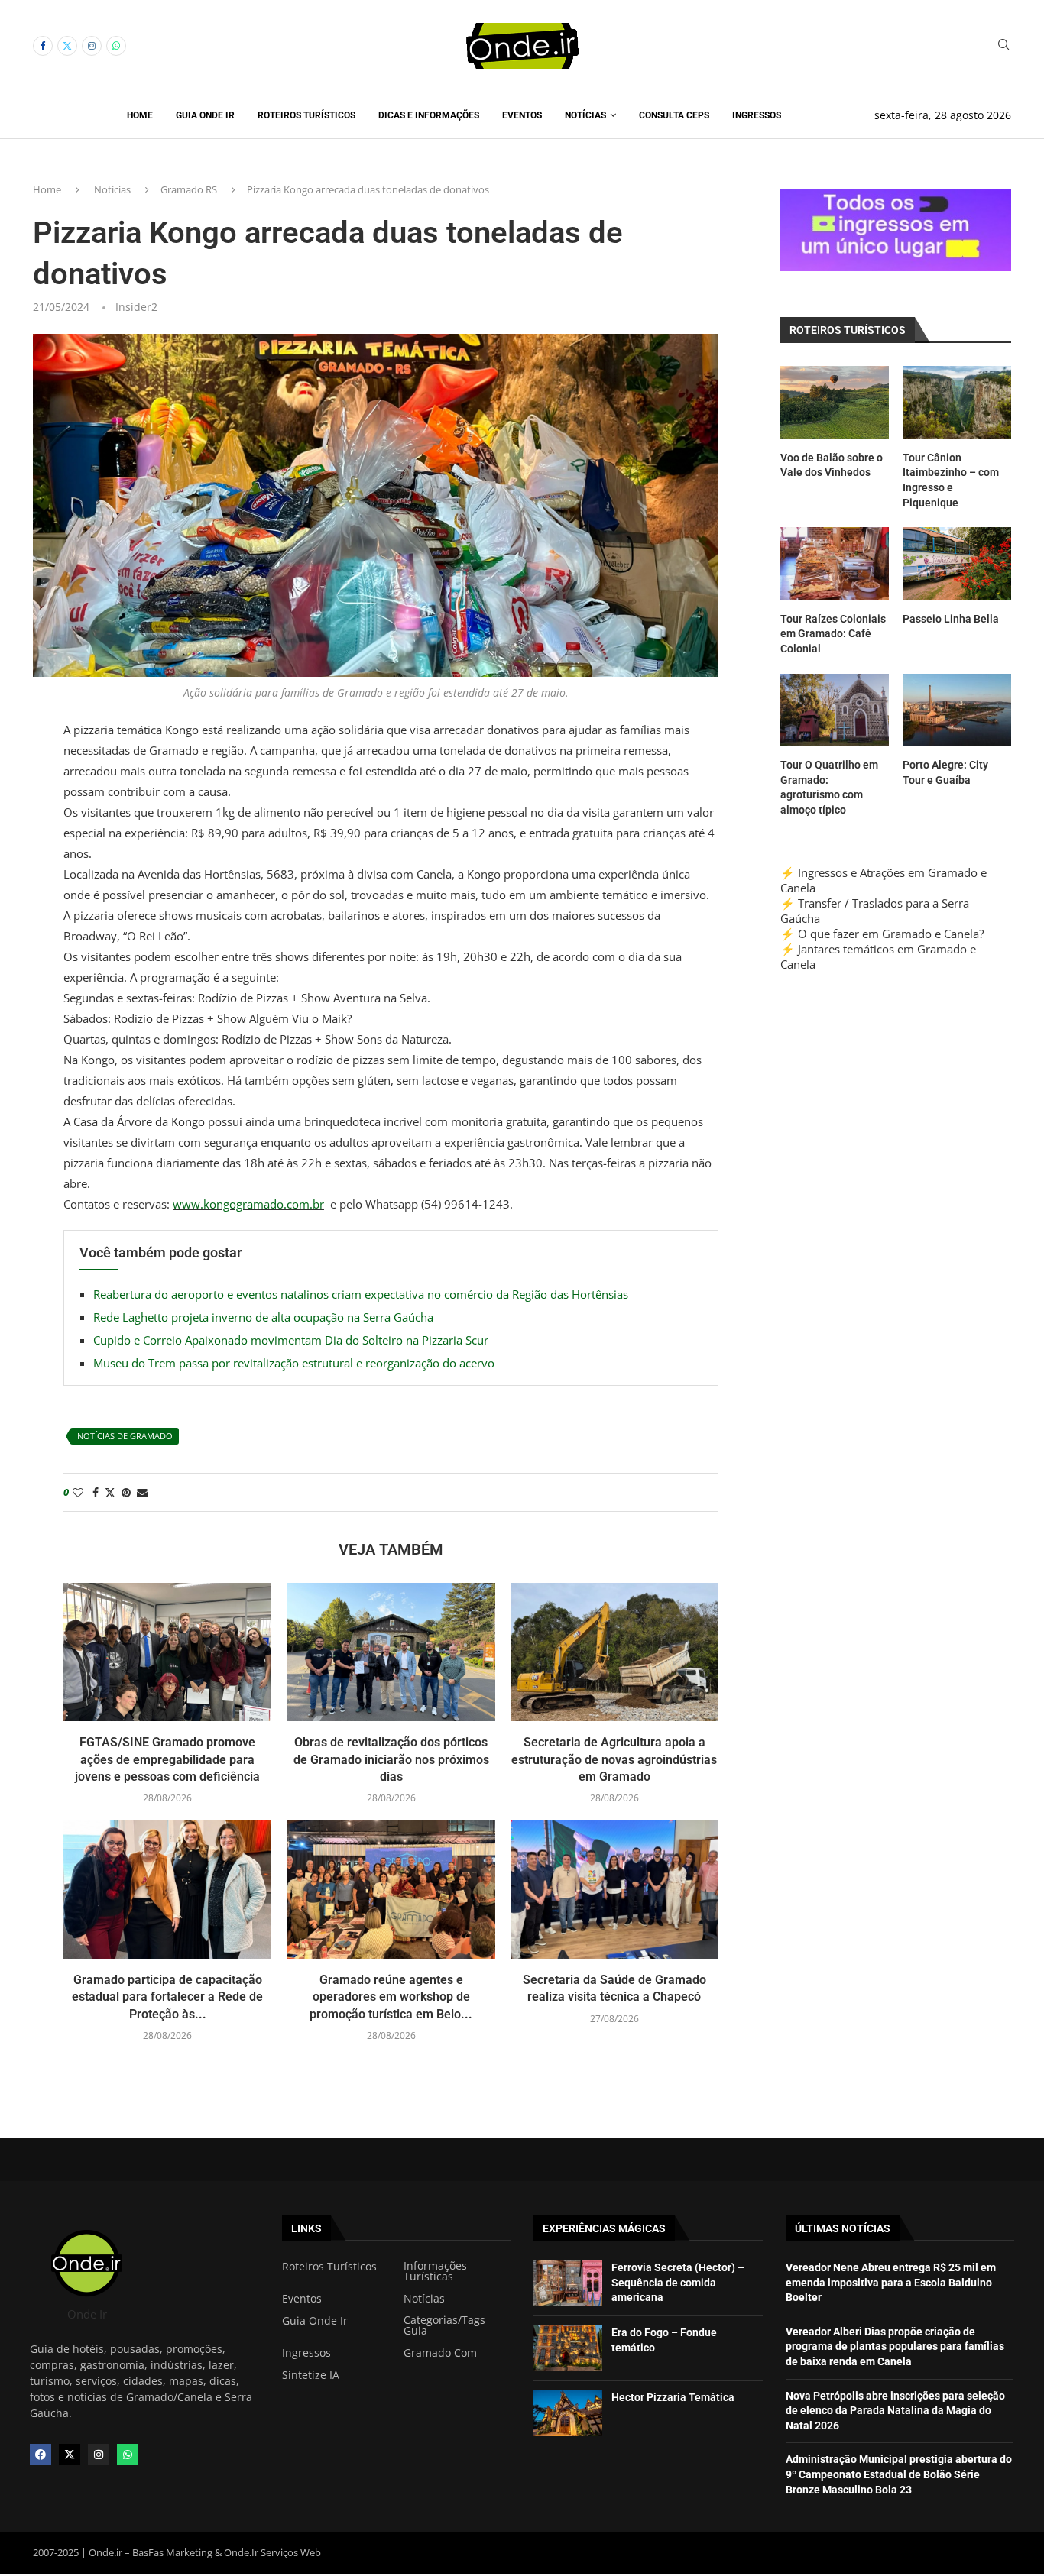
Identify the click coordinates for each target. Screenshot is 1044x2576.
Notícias (585, 115)
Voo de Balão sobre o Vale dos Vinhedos (832, 465)
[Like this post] (78, 1492)
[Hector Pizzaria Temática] (568, 2413)
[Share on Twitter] (110, 1492)
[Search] (1003, 46)
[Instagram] (92, 46)
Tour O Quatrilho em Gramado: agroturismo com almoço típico (829, 787)
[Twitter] (67, 46)
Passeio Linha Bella (951, 619)
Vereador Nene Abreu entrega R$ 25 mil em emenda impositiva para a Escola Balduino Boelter (891, 2282)
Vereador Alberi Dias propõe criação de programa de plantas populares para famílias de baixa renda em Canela (895, 2346)
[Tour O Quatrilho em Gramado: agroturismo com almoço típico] (835, 710)
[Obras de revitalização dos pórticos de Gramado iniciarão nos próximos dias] (391, 1652)
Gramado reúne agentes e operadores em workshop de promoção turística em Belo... (391, 1997)
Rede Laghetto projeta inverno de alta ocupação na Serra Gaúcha (263, 1317)
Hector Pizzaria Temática (673, 2397)
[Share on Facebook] (96, 1492)
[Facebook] (43, 46)
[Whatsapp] (116, 46)
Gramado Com (440, 2353)
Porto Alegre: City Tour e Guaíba (945, 772)
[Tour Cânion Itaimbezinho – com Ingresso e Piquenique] (957, 402)
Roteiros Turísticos (306, 115)
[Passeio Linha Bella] (957, 563)
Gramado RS (189, 189)
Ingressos (757, 115)
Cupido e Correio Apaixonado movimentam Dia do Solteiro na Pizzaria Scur (291, 1340)
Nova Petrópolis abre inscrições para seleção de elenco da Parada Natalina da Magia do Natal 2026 (895, 2411)
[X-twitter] (70, 2455)
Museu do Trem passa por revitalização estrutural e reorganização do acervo (294, 1363)
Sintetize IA (311, 2375)
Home (140, 115)
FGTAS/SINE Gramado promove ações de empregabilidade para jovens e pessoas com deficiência (167, 1759)
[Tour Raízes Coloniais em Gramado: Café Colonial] (835, 563)
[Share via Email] (142, 1492)
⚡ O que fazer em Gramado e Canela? (882, 934)
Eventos (522, 115)
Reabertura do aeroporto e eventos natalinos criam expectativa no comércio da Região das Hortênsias (361, 1294)
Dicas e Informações (429, 115)
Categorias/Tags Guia (444, 2325)
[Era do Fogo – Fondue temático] (568, 2348)
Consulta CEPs (674, 115)
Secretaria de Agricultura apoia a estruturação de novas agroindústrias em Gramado (614, 1759)
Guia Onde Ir (205, 115)
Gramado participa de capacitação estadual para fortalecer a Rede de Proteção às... (167, 1997)
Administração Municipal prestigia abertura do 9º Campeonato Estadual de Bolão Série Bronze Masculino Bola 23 (899, 2474)
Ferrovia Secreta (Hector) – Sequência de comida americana (678, 2282)
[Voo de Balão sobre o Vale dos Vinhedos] (835, 402)
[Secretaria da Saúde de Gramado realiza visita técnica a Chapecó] (614, 1889)
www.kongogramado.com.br (248, 1204)
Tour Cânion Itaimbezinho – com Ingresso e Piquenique (951, 480)
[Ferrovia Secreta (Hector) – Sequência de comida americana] (568, 2283)
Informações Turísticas (435, 2271)
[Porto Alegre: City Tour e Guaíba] (957, 710)
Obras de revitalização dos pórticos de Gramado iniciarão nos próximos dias (391, 1759)
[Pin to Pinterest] (126, 1492)
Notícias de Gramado (125, 1436)
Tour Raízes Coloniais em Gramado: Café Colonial (833, 634)
